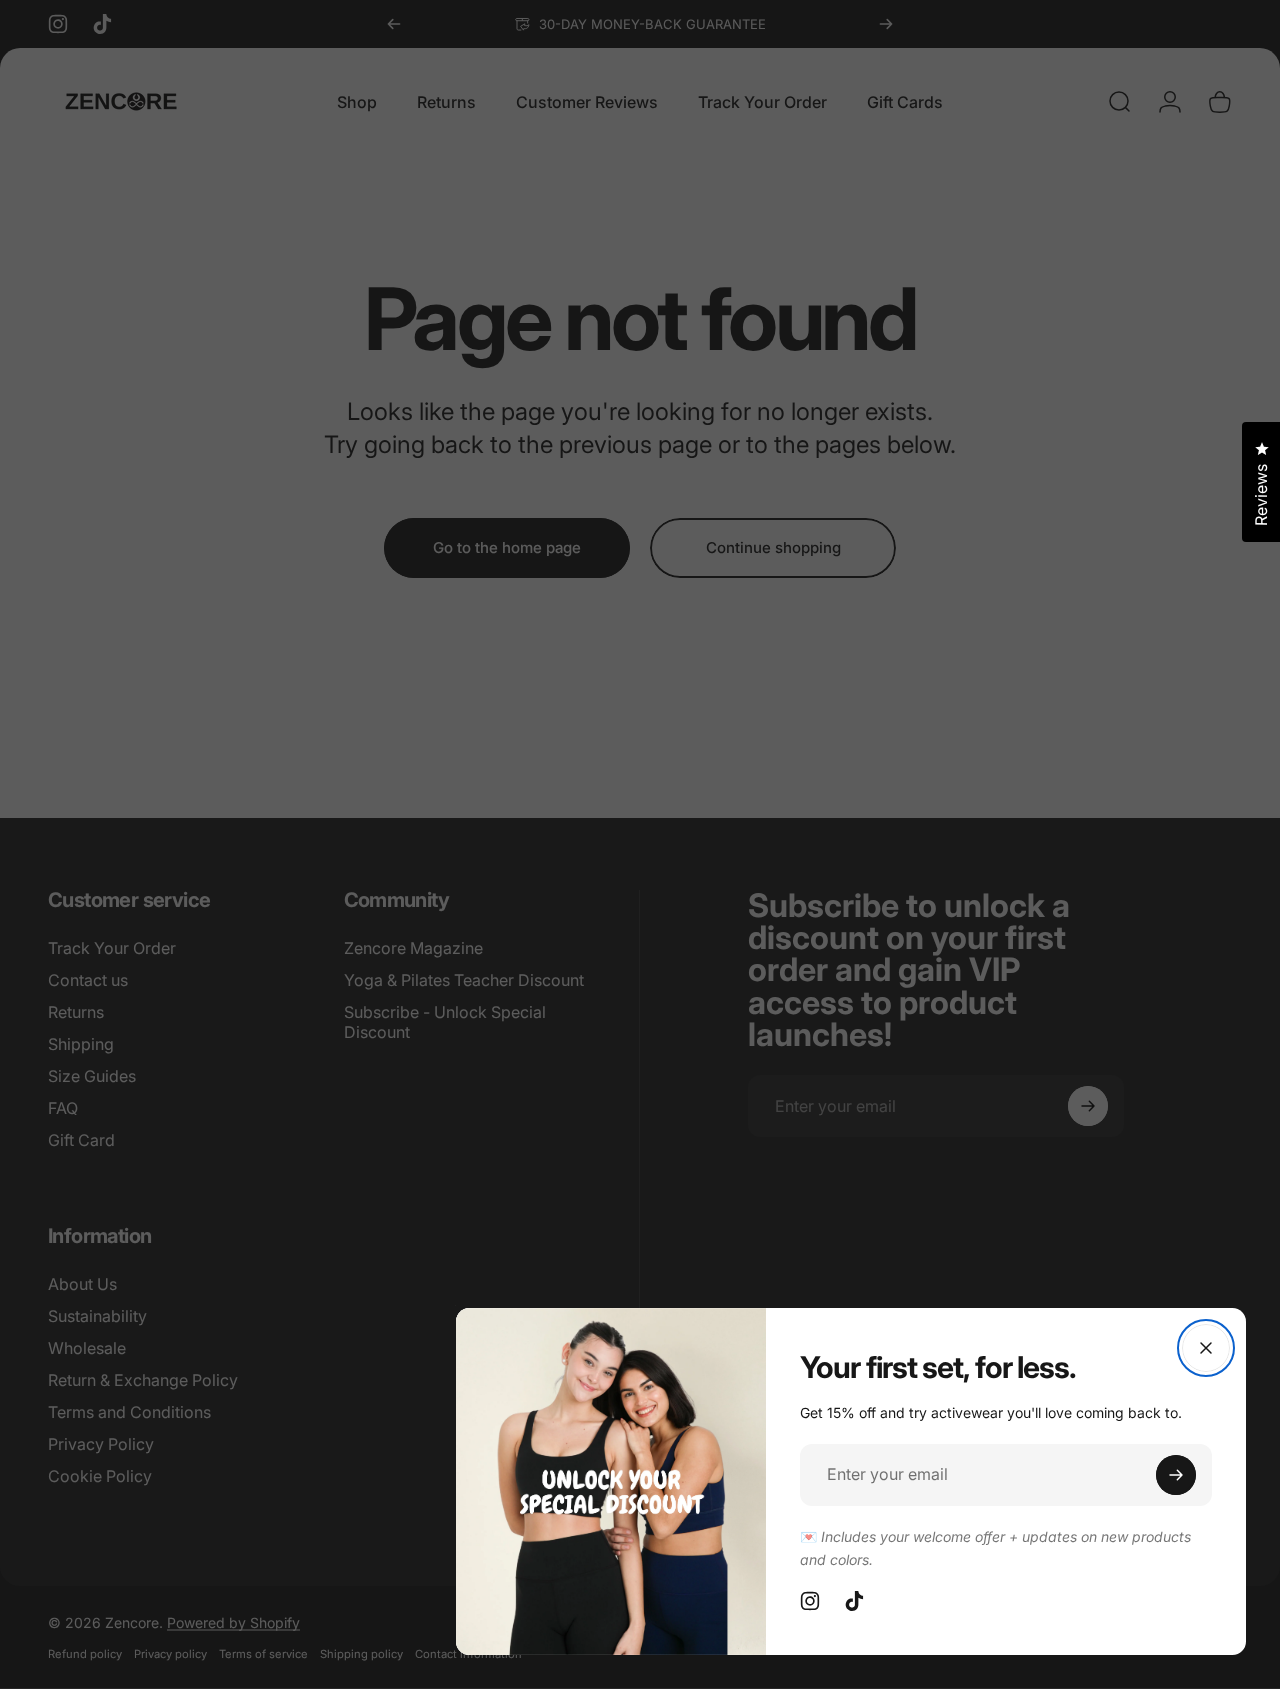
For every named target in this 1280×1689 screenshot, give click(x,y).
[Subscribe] (1176, 1475)
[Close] (1206, 1348)
